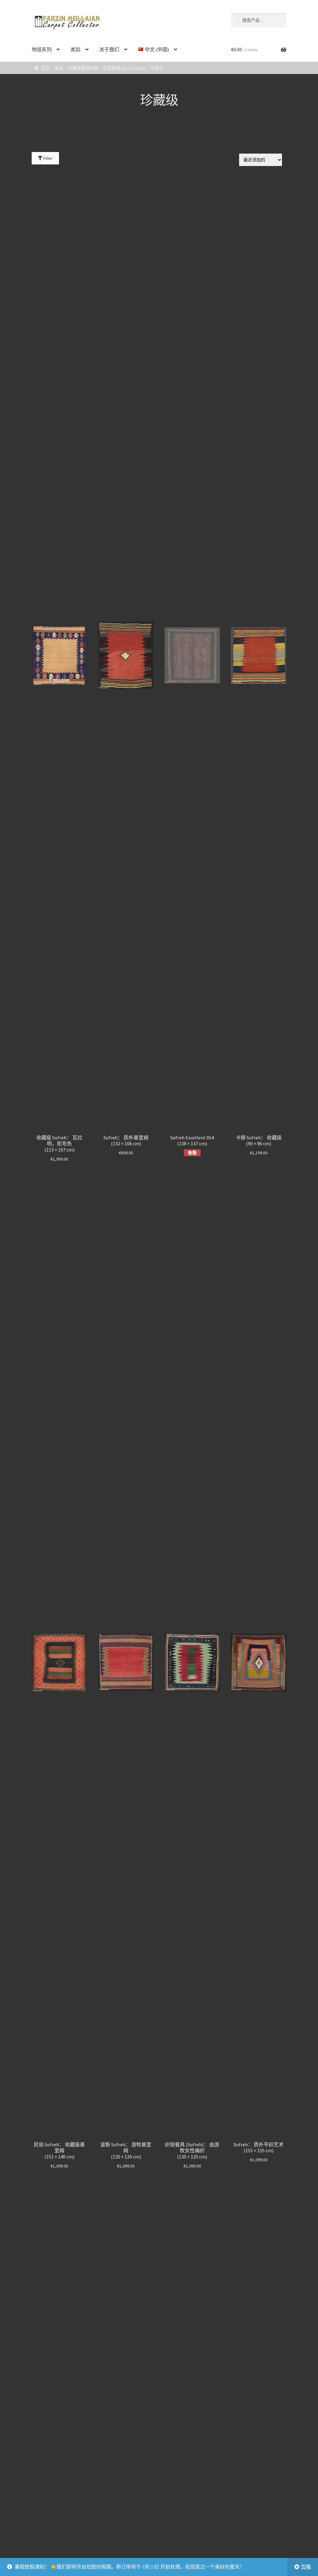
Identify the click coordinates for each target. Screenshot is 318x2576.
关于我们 (109, 49)
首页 (45, 68)
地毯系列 (42, 49)
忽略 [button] (306, 2567)
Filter (48, 158)
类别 (75, 49)
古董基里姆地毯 (83, 68)
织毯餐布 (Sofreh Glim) (124, 68)
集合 (59, 68)
